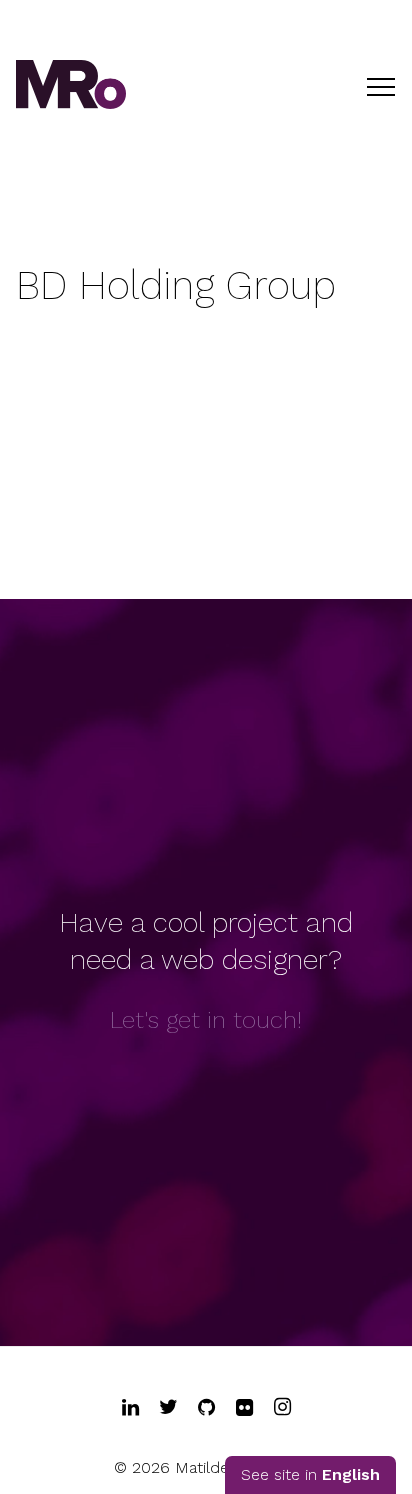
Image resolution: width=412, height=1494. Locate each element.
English (351, 1474)
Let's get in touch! (206, 1020)
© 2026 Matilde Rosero (201, 1467)
